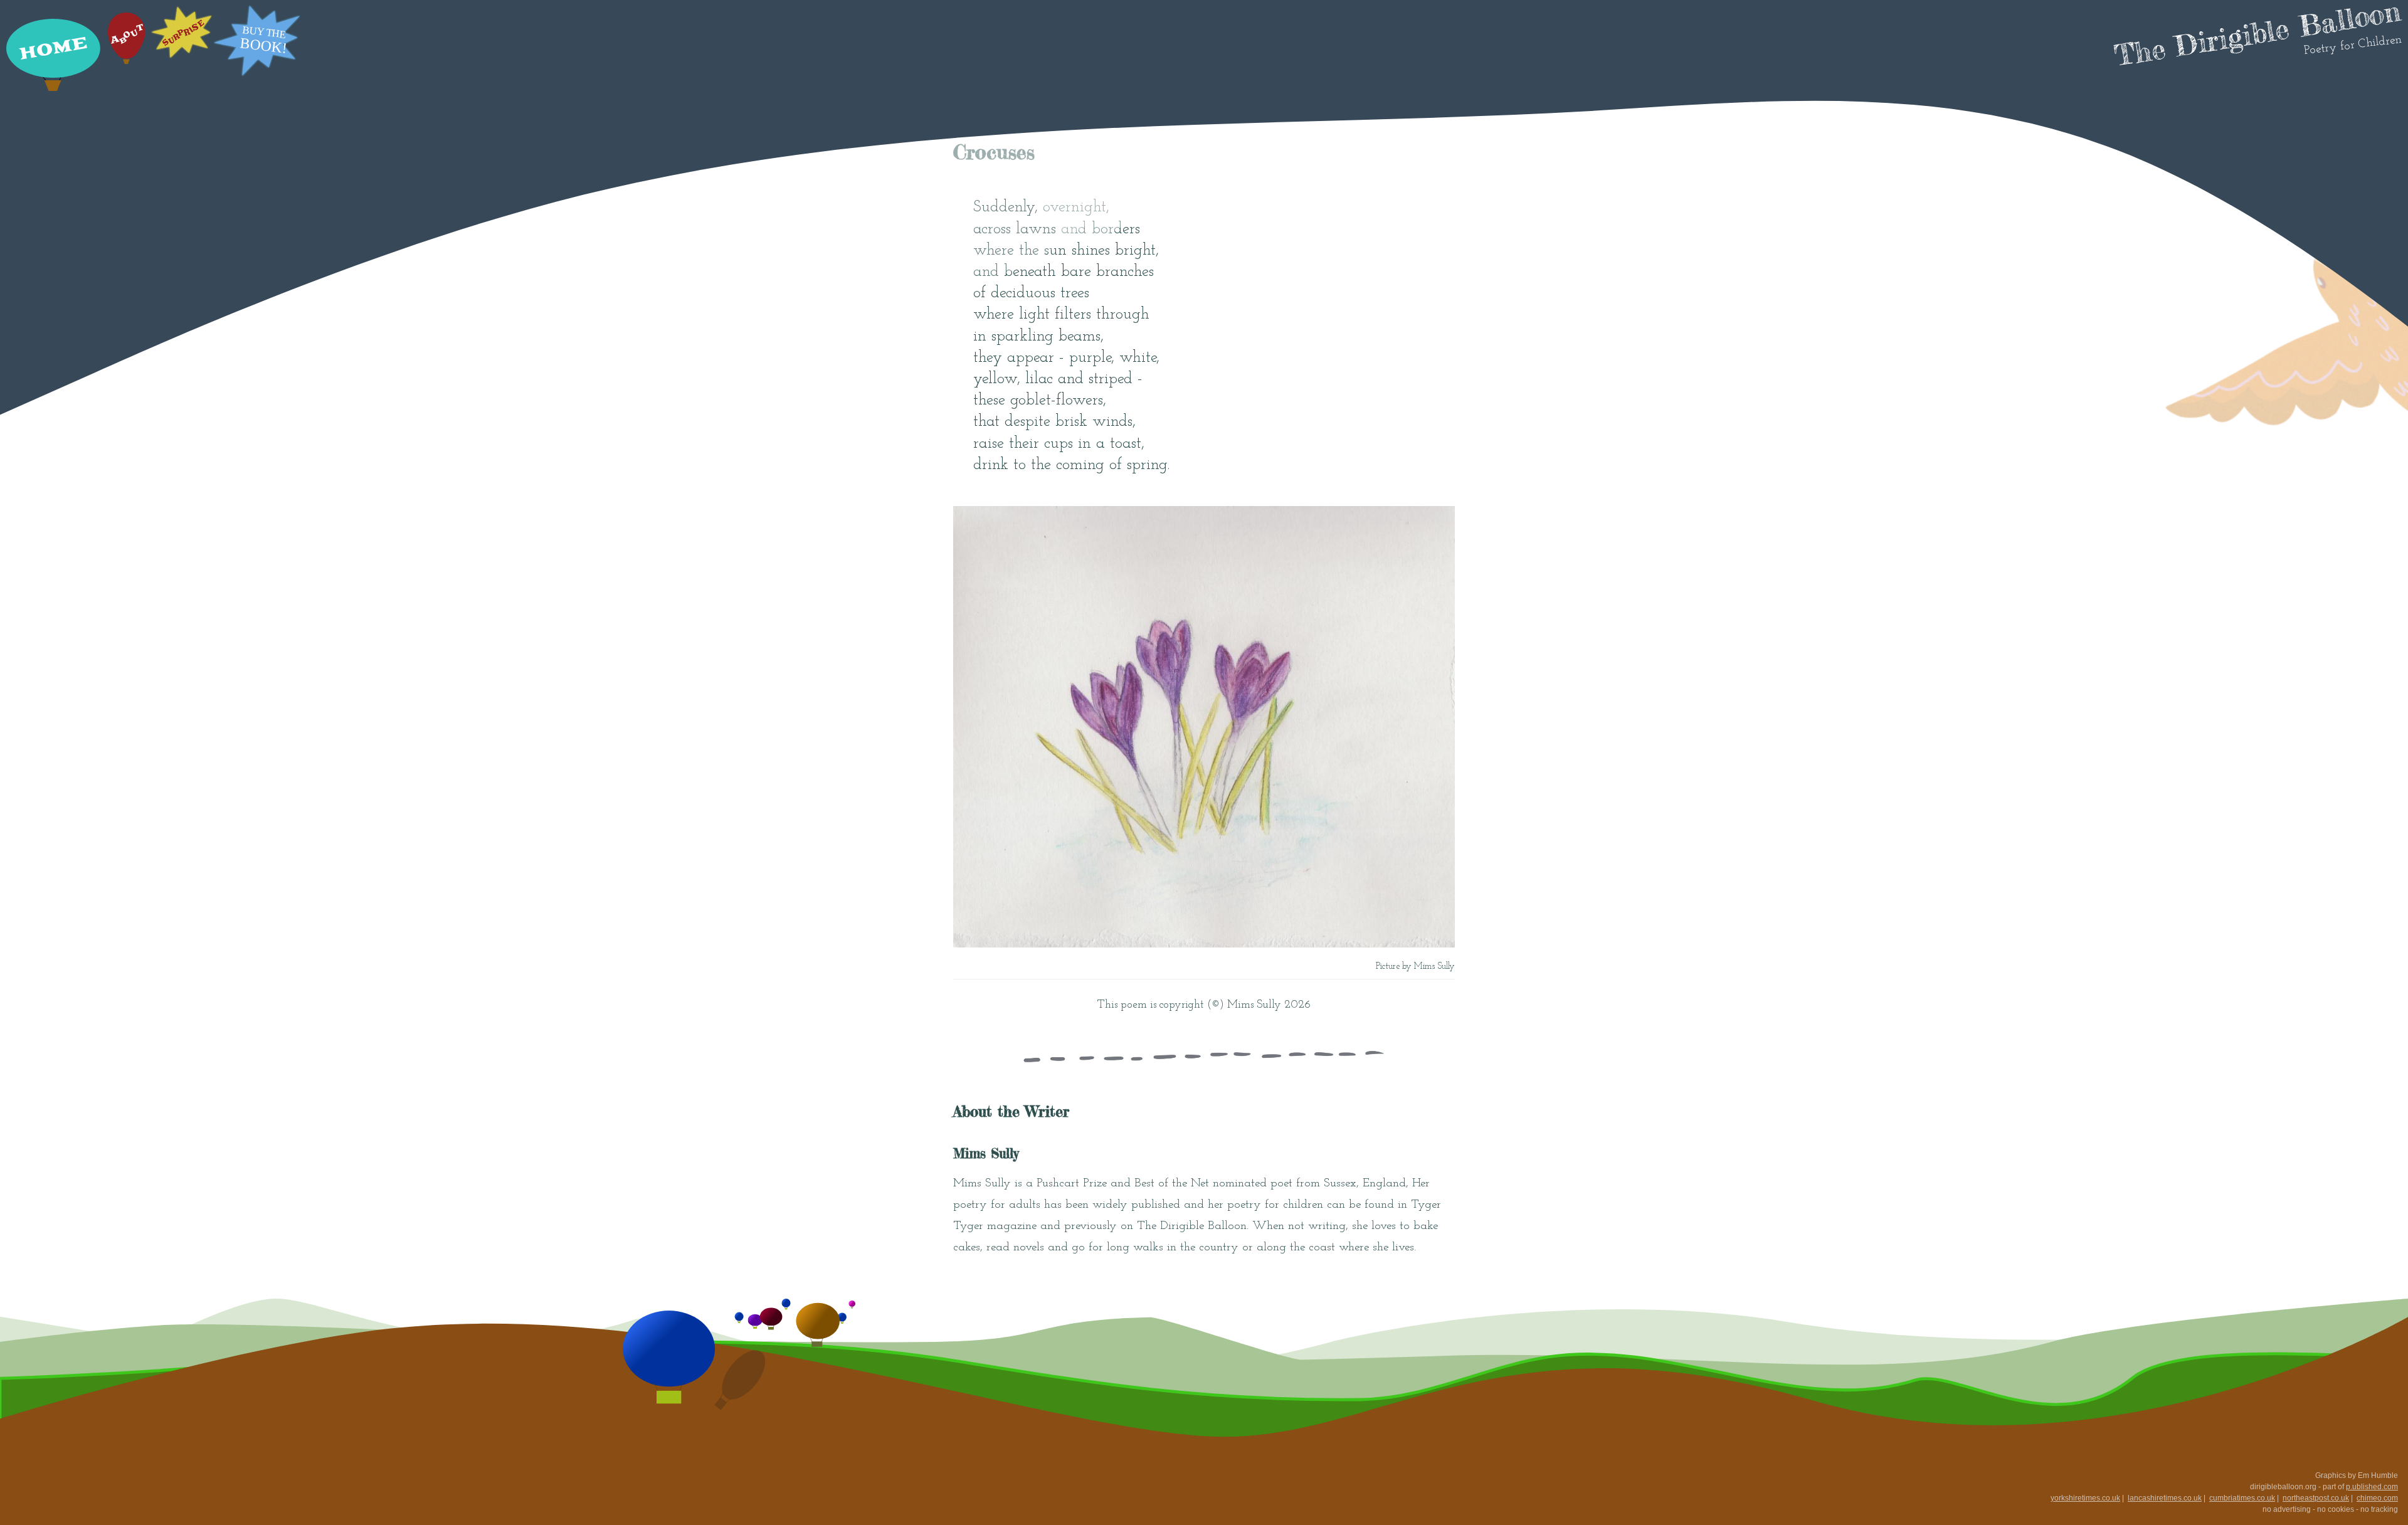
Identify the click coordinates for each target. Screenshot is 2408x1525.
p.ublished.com (2372, 1487)
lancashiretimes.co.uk (2165, 1498)
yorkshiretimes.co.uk (2085, 1498)
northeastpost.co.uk (2316, 1498)
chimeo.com (2377, 1498)
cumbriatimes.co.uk (2242, 1498)
